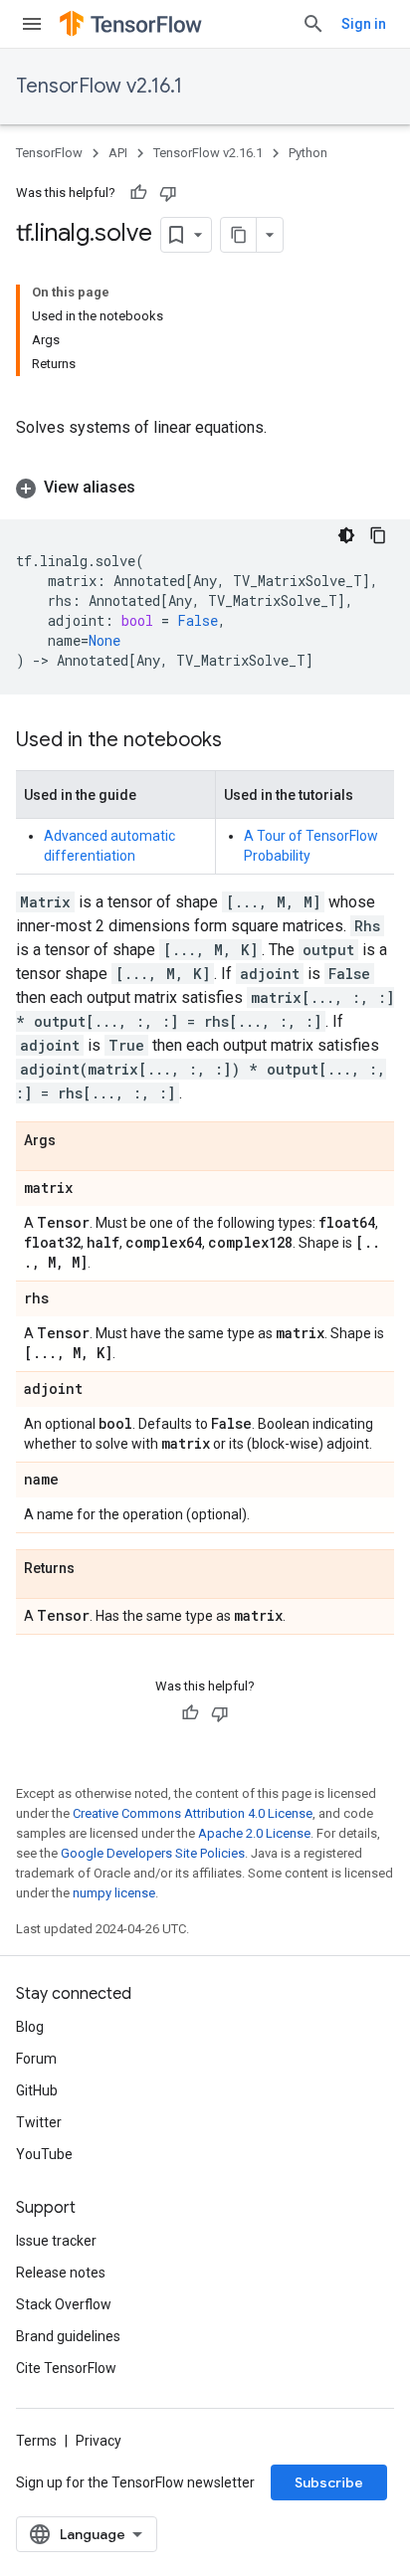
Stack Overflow (64, 2304)
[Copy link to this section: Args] (76, 1141)
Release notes (61, 2273)
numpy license (114, 1893)
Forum (36, 2059)
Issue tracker (56, 2241)
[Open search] (313, 24)
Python (308, 153)
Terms (36, 2441)
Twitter (39, 2122)
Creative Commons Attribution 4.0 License (193, 1813)
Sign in (364, 24)
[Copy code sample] (378, 535)
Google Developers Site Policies (153, 1853)
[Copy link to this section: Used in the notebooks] (242, 741)
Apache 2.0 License (254, 1833)
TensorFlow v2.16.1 (99, 86)
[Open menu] (32, 24)
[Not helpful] (168, 193)
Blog (30, 2027)
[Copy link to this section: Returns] (95, 1569)
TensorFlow (49, 153)
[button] (205, 488)
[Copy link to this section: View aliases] (155, 488)
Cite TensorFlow (66, 2368)
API (118, 153)
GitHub (37, 2090)
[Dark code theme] (346, 535)
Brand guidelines (68, 2336)
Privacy (99, 2441)
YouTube (44, 2154)
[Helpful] (138, 193)
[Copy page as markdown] (239, 235)
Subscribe (329, 2482)
